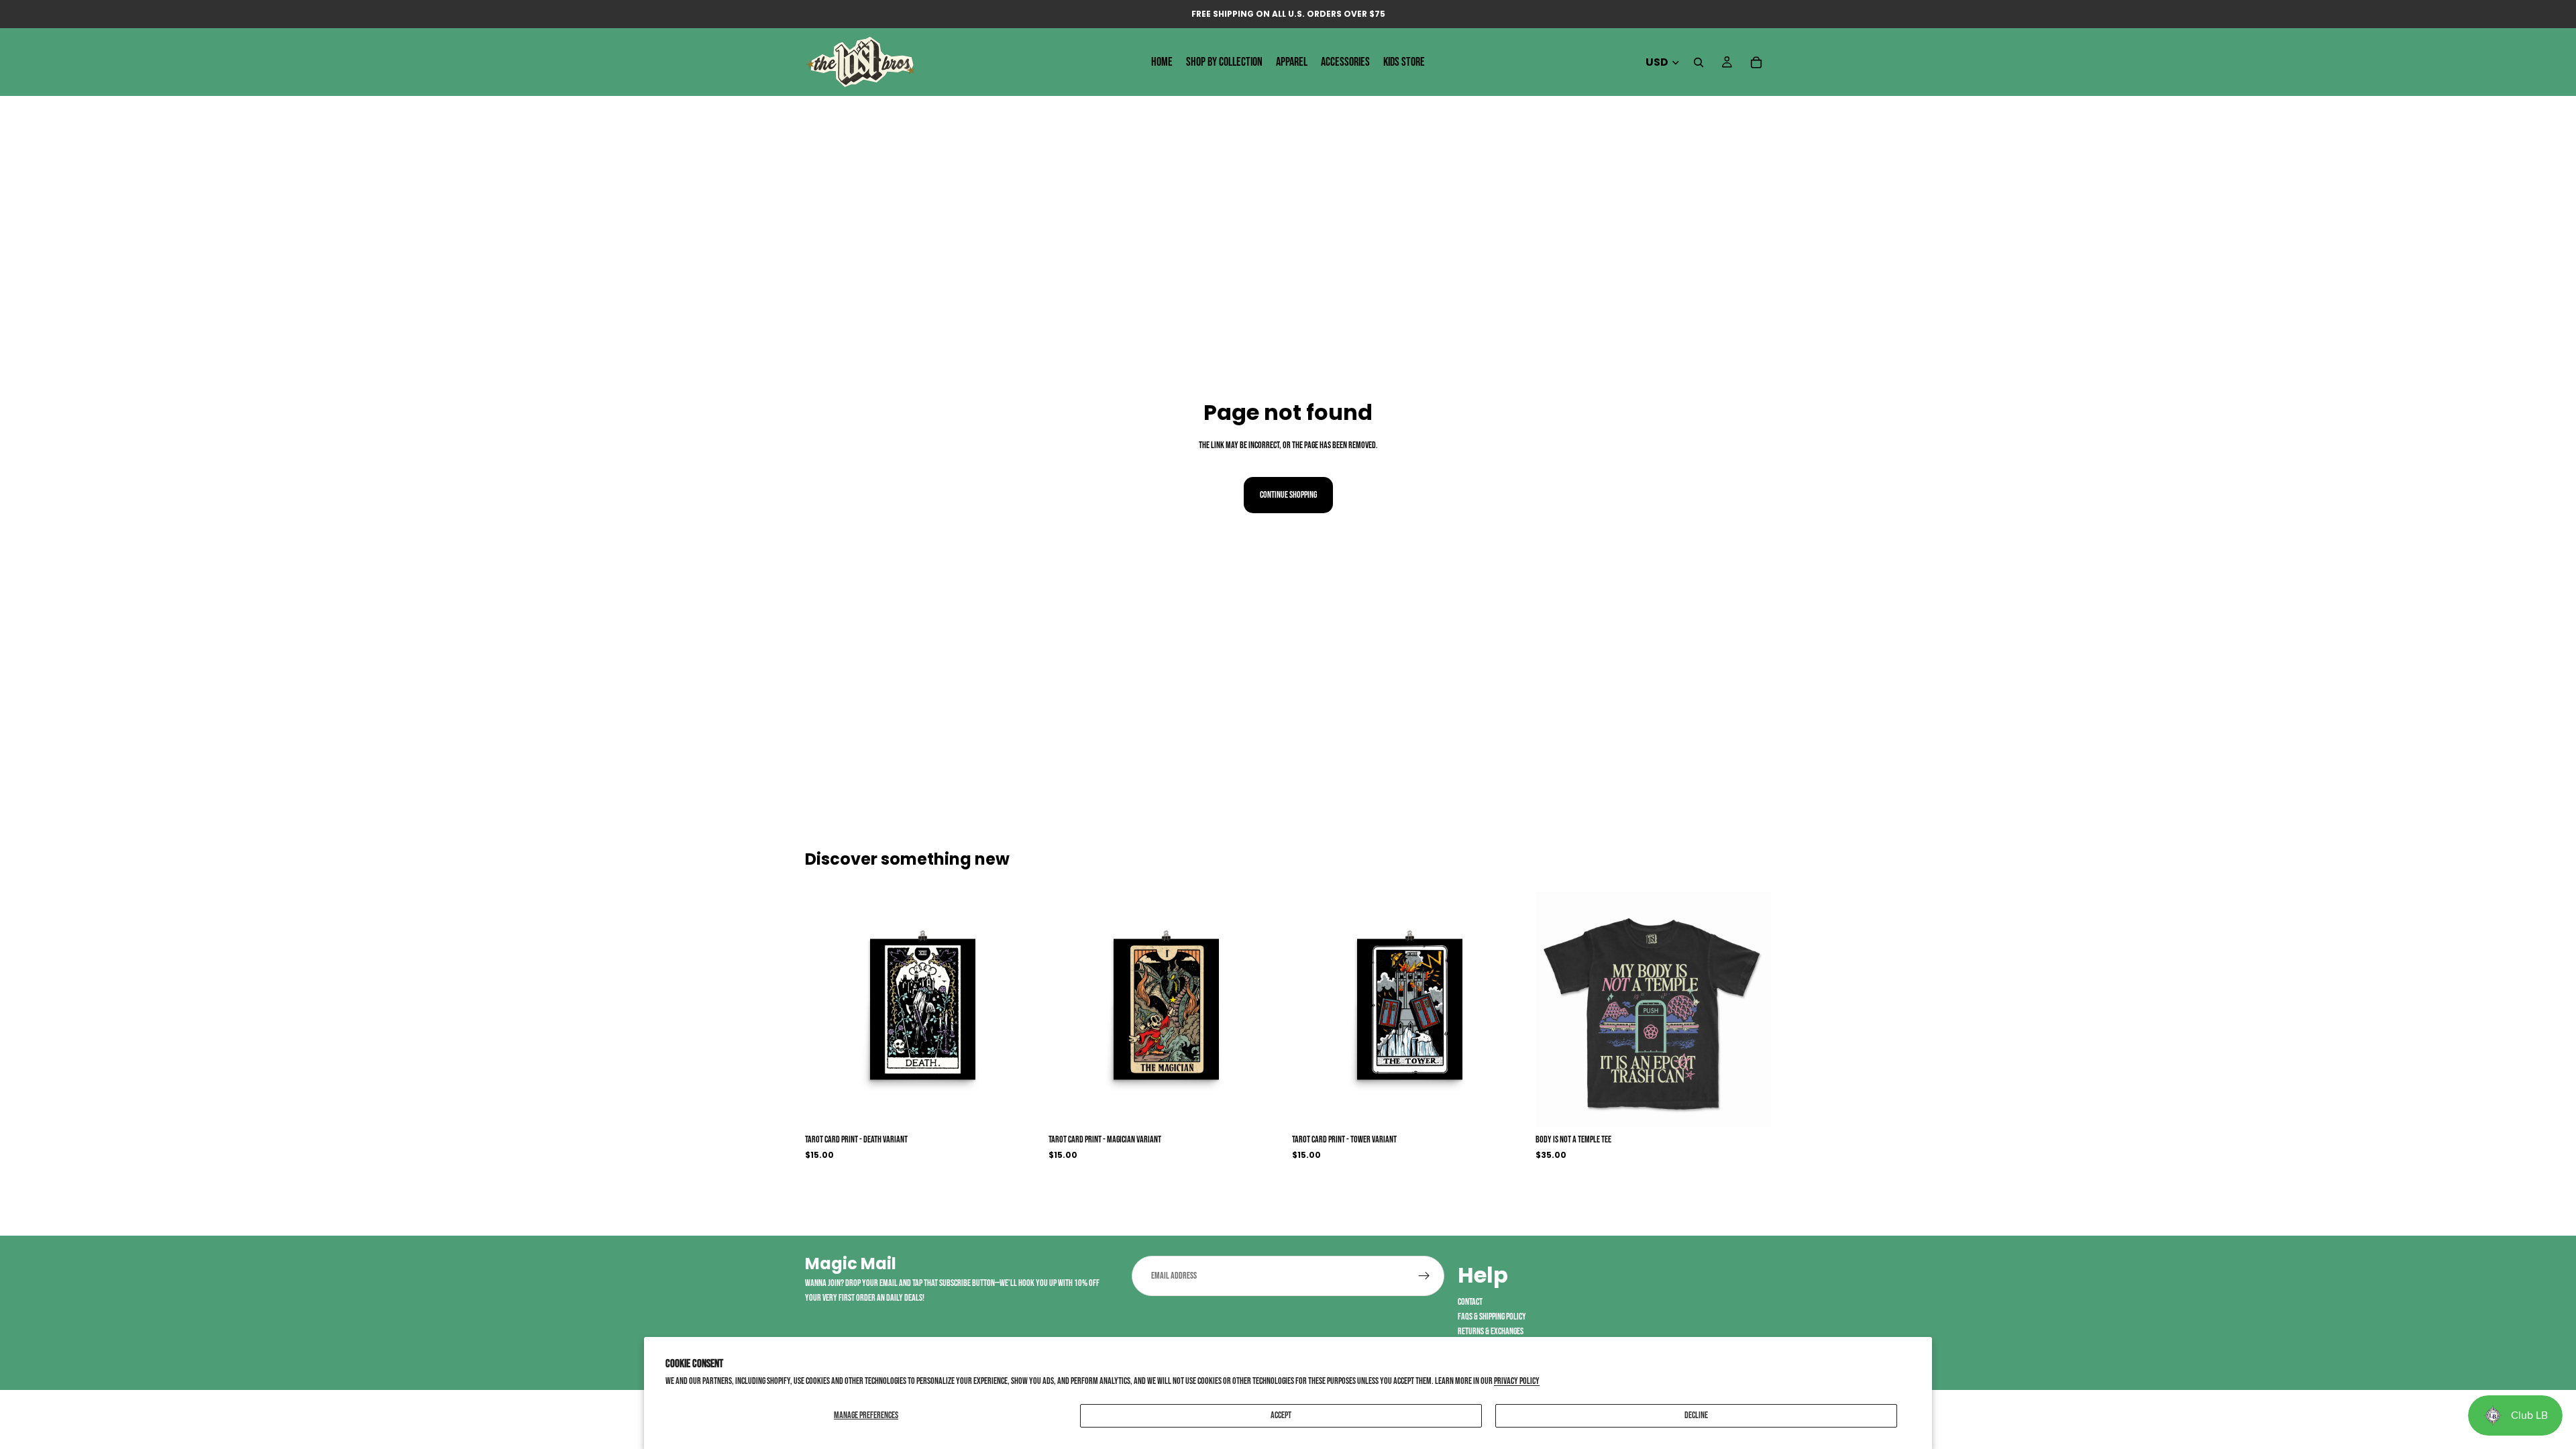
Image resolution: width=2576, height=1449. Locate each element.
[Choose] (1020, 1107)
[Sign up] (1424, 1276)
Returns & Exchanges (1491, 1332)
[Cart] (1756, 62)
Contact (1470, 1302)
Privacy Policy (1517, 1381)
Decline (1696, 1415)
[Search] (1699, 62)
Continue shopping (1288, 495)
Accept (1281, 1415)
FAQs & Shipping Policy (1492, 1317)
